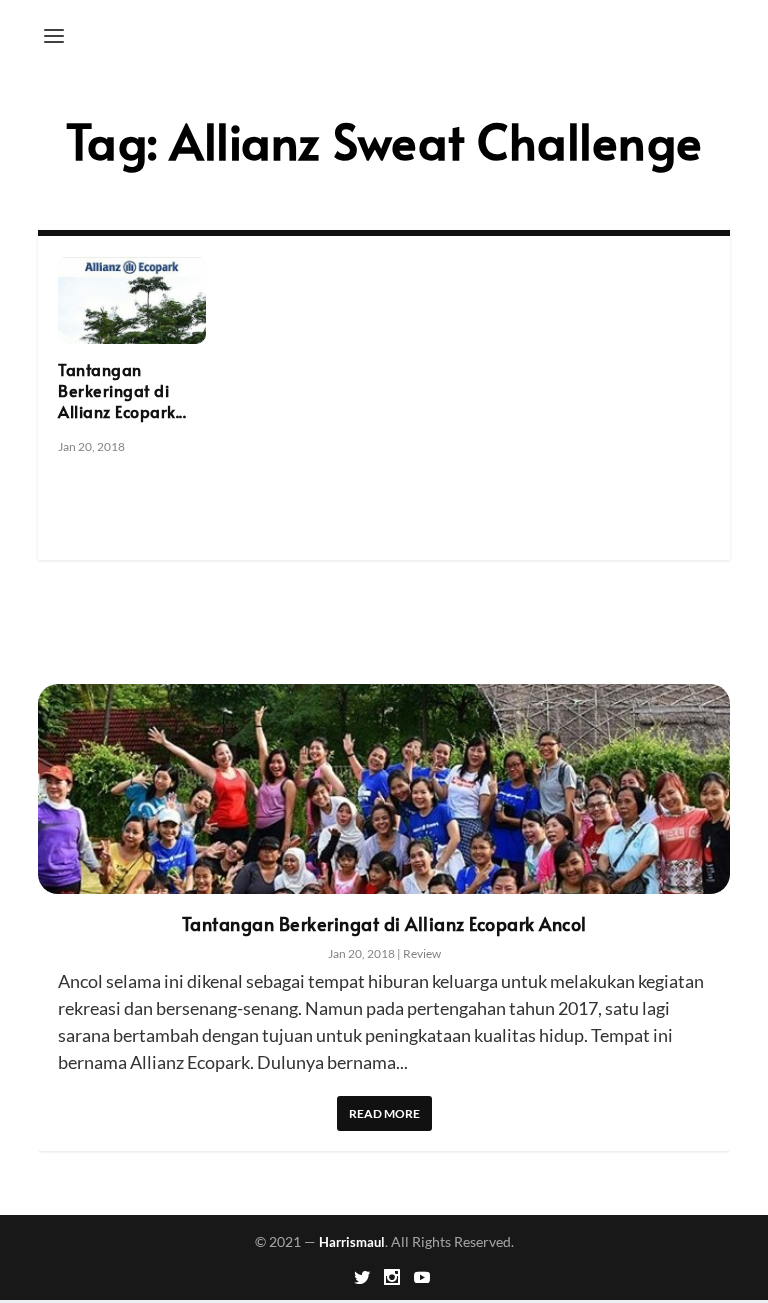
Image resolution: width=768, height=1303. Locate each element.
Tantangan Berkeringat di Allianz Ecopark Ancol (384, 923)
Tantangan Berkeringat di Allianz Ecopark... (122, 390)
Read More (384, 1113)
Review (422, 953)
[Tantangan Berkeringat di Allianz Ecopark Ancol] (132, 300)
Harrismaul (352, 1242)
